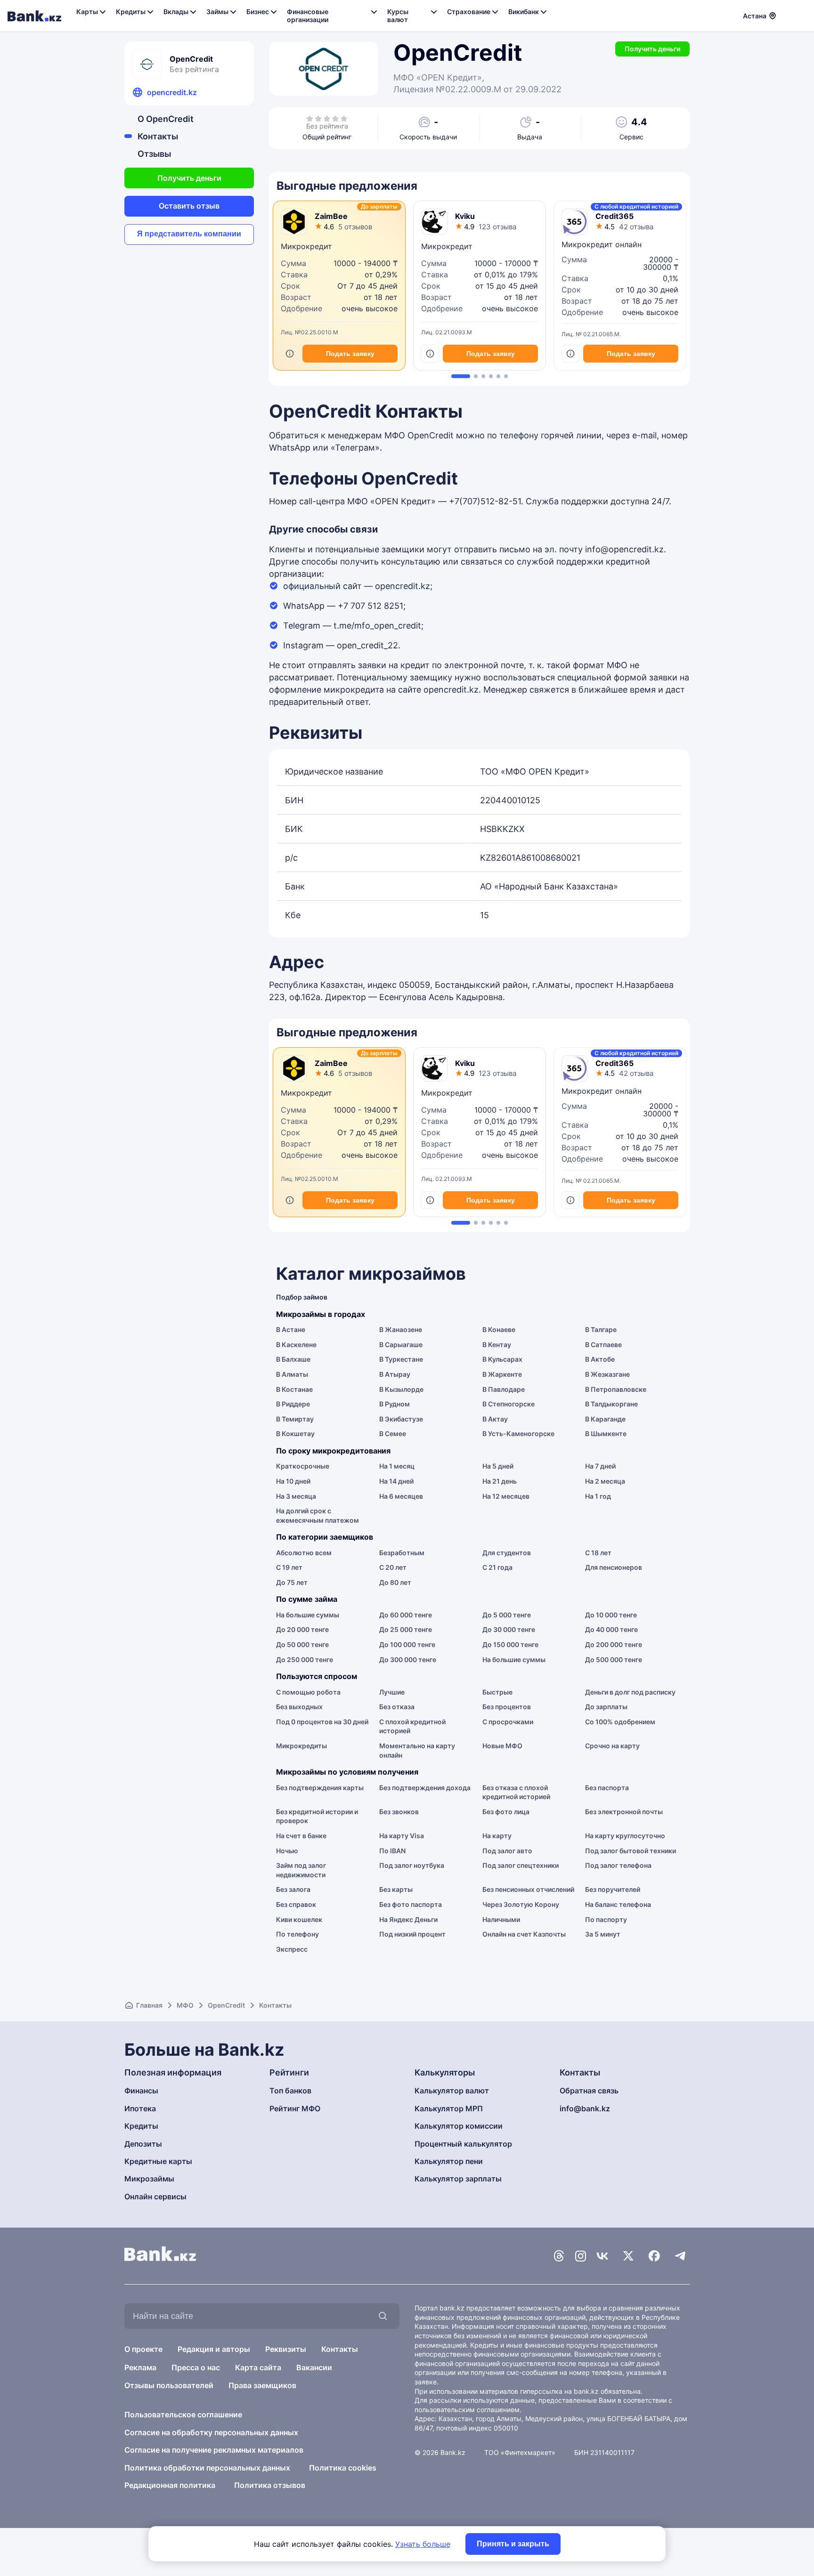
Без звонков (399, 1812)
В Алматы (292, 1374)
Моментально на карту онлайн (417, 1750)
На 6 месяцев (401, 1496)
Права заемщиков (262, 2385)
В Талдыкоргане (611, 1404)
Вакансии (314, 2367)
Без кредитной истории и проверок (317, 1816)
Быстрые (497, 1692)
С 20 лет (393, 1567)
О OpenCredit (166, 119)
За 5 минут (603, 1934)
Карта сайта (258, 2367)
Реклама (140, 2367)
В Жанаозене (401, 1329)
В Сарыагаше (401, 1345)
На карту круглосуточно (625, 1836)
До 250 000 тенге (305, 1659)
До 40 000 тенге (611, 1629)
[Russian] (789, 15)
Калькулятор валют (452, 2091)
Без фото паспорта (411, 1904)
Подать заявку (350, 354)
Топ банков (290, 2091)
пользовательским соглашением (467, 2410)
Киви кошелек (299, 1919)
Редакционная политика (170, 2485)
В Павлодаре (504, 1389)
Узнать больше (423, 2544)
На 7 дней (600, 1466)
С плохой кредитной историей (412, 1726)
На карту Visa (402, 1836)
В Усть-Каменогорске (518, 1433)
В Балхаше (293, 1359)
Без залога (293, 1889)
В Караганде (605, 1419)
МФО (185, 2005)
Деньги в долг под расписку (630, 1692)
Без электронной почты (624, 1812)
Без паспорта (607, 1788)
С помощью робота (308, 1692)
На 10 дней (293, 1481)
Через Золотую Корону (521, 1904)
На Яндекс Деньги (408, 1919)
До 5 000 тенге (507, 1615)
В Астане (291, 1329)
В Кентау (497, 1345)
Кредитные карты (158, 2161)
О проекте (143, 2349)
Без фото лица (506, 1812)
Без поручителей (613, 1889)
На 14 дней (396, 1481)
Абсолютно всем (304, 1553)
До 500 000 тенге (614, 1659)
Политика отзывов (270, 2485)
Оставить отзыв (189, 206)
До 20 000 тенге (302, 1629)
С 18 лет (598, 1553)
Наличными (501, 1919)
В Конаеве (499, 1329)
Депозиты (143, 2144)
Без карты (396, 1889)
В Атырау (395, 1374)
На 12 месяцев (506, 1496)
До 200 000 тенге (614, 1644)
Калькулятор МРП (449, 2108)
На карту (497, 1836)
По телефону (297, 1934)
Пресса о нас (196, 2367)
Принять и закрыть (513, 2544)
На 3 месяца (296, 1496)
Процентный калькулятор (463, 2144)
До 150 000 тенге (510, 1644)
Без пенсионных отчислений (528, 1889)
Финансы (141, 2091)
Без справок (296, 1904)
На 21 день (500, 1481)
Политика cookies (343, 2468)
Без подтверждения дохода (425, 1788)
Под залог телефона (618, 1865)
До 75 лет (292, 1582)
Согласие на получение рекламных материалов (214, 2450)
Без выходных (299, 1707)
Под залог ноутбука (412, 1865)
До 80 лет (395, 1582)
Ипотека (140, 2108)
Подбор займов (302, 1297)
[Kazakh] (800, 15)
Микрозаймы (149, 2179)
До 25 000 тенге (406, 1629)
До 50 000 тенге (302, 1644)
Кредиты (141, 2126)
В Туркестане (401, 1359)
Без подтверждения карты (320, 1788)
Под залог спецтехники (521, 1865)
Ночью (287, 1851)
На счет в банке (301, 1836)
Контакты (158, 136)
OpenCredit (226, 2005)
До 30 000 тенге (509, 1629)
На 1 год (598, 1496)
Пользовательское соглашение (183, 2414)
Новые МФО (502, 1746)
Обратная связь (589, 2091)
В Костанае (294, 1389)
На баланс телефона (618, 1904)
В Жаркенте (502, 1374)
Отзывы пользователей (169, 2385)
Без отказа (397, 1707)
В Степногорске (509, 1404)
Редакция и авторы (214, 2349)
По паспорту (606, 1919)
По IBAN (392, 1851)
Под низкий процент (412, 1934)
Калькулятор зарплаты (458, 2179)
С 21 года (497, 1567)
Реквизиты (286, 2349)
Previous (271, 289)
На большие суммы (308, 1615)
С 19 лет (289, 1567)
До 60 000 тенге (406, 1615)
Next (687, 289)
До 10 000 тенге (611, 1615)
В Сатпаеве (603, 1345)
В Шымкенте (606, 1433)
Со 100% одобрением (620, 1722)
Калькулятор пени (449, 2161)
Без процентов (507, 1707)
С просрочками (508, 1722)
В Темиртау (295, 1419)
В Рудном (395, 1404)
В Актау (495, 1419)
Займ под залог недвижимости (301, 1870)
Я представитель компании (189, 234)
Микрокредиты (301, 1746)
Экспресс (292, 1949)
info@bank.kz (585, 2108)
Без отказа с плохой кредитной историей (516, 1792)
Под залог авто (507, 1851)
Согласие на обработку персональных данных (211, 2432)
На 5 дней (498, 1466)
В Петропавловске (616, 1389)
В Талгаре (601, 1329)
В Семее (393, 1433)
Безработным (402, 1553)
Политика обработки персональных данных (207, 2468)
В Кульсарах (502, 1359)
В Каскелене (296, 1345)
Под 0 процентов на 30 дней (322, 1722)
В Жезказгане (607, 1374)
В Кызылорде (401, 1389)
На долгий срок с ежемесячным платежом (317, 1515)
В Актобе (600, 1359)
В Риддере (293, 1404)
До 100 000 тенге (407, 1644)
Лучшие (392, 1692)
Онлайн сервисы (155, 2196)
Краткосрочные (303, 1466)
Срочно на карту (612, 1746)
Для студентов (507, 1553)
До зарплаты (606, 1707)
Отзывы (154, 154)
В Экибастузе (401, 1419)
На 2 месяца (605, 1481)
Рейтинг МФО (295, 2108)
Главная (149, 2005)
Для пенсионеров (614, 1567)
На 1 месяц (397, 1466)
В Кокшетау (295, 1433)
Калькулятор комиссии (459, 2126)
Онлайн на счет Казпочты (524, 1934)
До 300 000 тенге (408, 1659)
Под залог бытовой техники (631, 1851)
